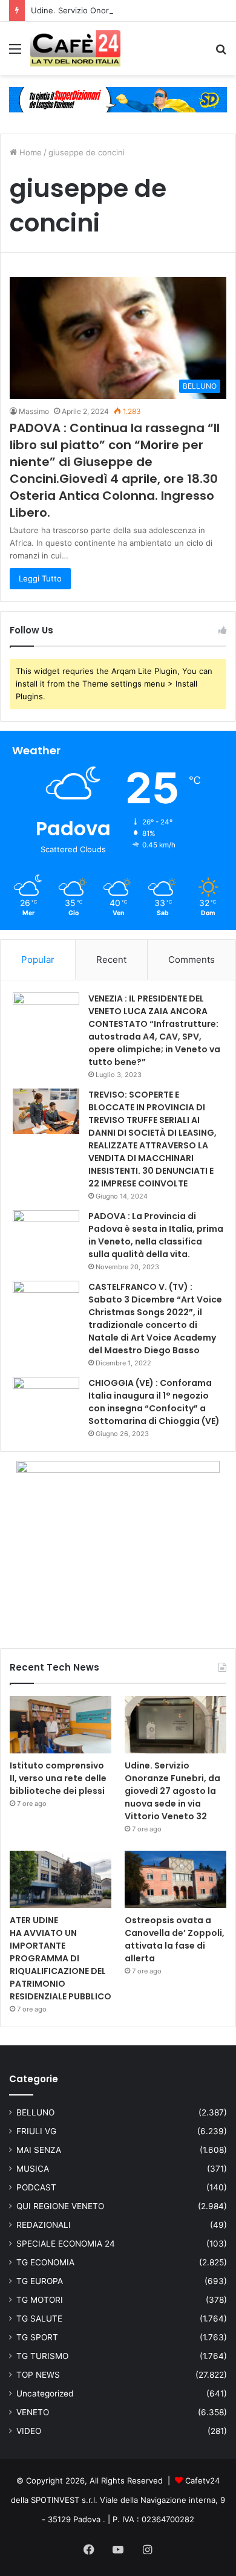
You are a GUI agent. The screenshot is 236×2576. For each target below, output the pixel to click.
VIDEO (29, 2431)
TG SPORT (37, 2337)
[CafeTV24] (75, 48)
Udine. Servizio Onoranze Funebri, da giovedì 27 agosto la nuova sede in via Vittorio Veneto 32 (172, 1791)
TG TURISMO (42, 2356)
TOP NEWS (38, 2375)
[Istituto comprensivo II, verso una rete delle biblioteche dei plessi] (61, 1725)
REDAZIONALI (44, 2225)
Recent (111, 960)
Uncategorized (45, 2393)
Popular (38, 960)
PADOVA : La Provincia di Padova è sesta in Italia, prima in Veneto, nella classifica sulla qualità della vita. (156, 1235)
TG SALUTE (39, 2319)
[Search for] (221, 53)
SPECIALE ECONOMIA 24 (66, 2244)
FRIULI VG (36, 2131)
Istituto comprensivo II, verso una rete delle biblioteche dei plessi (58, 1778)
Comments (192, 960)
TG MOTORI (40, 2300)
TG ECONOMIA (45, 2262)
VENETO (33, 2412)
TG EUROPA (40, 2281)
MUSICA (33, 2169)
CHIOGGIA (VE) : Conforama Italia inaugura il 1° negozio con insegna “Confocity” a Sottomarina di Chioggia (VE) (154, 1402)
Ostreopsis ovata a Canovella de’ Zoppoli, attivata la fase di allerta (175, 1939)
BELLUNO (35, 2112)
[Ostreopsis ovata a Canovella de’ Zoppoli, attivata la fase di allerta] (175, 1879)
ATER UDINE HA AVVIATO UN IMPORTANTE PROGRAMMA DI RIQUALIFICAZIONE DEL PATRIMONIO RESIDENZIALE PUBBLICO (61, 1958)
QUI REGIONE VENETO (60, 2206)
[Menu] (15, 53)
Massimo (34, 411)
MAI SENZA (39, 2150)
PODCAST (36, 2187)
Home (29, 152)
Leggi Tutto (40, 578)
